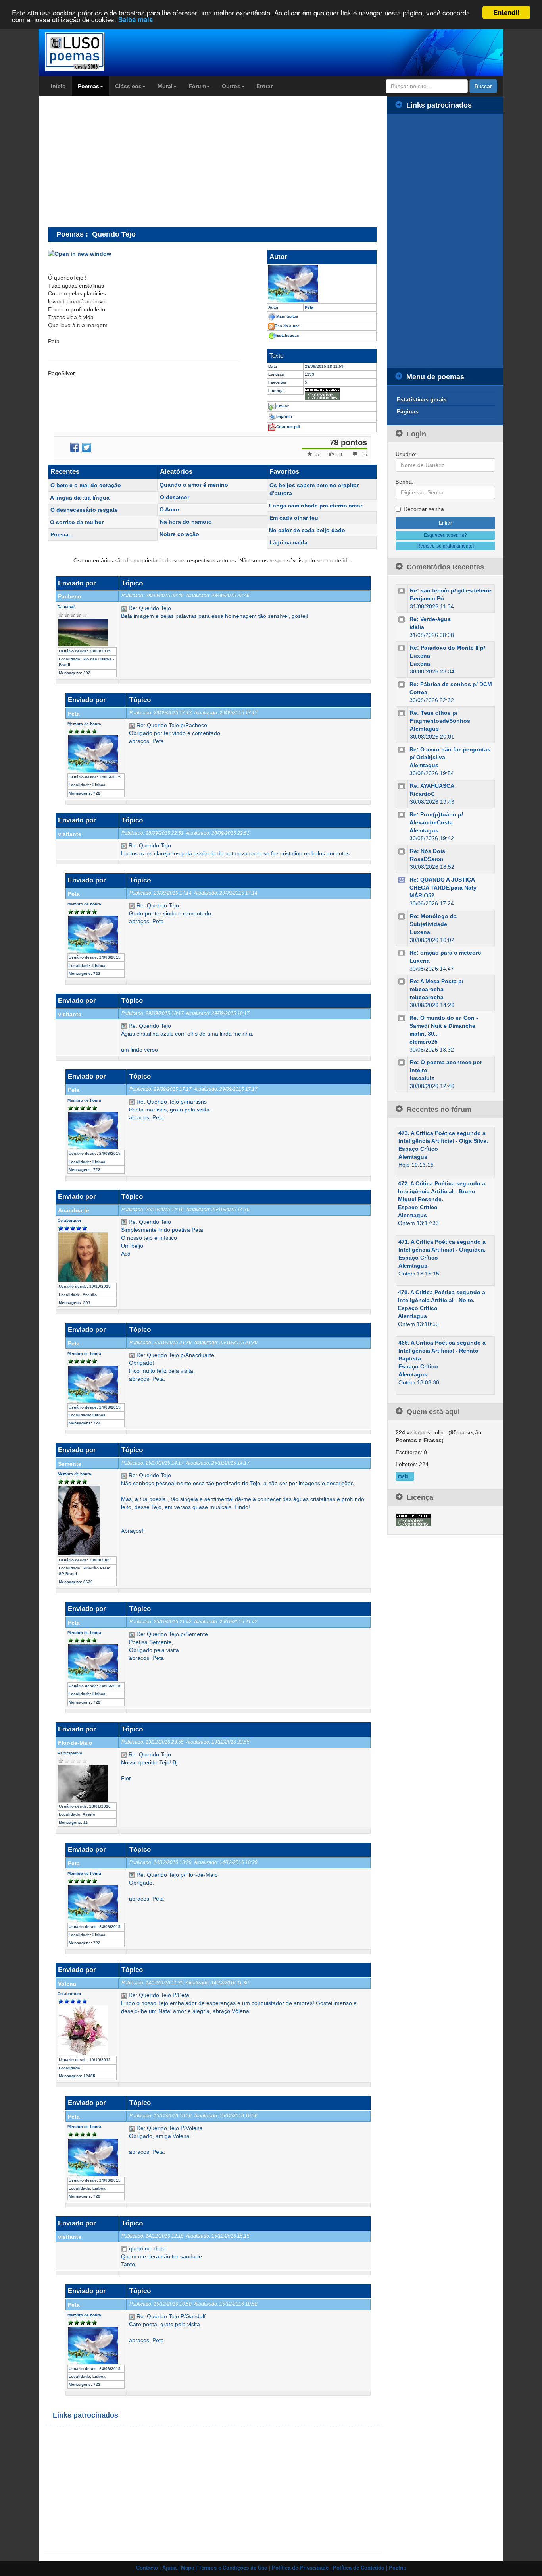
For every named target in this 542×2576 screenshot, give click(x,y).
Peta (74, 714)
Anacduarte (74, 1210)
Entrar (264, 86)
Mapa (187, 2568)
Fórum (197, 86)
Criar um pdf (288, 427)
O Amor (169, 509)
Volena (67, 1984)
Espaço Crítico (418, 1149)
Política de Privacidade (300, 2568)
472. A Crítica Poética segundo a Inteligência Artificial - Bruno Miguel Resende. (442, 1191)
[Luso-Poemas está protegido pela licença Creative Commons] (413, 1520)
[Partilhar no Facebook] (75, 448)
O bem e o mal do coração (86, 485)
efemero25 (424, 1042)
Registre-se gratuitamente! (445, 546)
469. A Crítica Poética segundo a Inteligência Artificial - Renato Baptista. (442, 1351)
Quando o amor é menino (194, 485)
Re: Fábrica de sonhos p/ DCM (451, 684)
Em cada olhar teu (294, 518)
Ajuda (169, 2568)
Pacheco (70, 596)
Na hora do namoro (186, 522)
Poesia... (62, 534)
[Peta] (322, 284)
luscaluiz (422, 1078)
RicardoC (422, 794)
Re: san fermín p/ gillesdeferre (451, 590)
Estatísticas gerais (422, 399)
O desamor (175, 497)
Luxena (420, 664)
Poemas (88, 86)
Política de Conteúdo (359, 2568)
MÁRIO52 (422, 895)
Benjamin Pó (427, 598)
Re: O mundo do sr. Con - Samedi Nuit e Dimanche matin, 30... (444, 1026)
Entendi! (506, 12)
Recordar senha (424, 509)
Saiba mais (135, 20)
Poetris (398, 2568)
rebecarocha (427, 997)
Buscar (483, 86)
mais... (405, 1476)
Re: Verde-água (430, 619)
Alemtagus (424, 729)
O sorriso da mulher (77, 522)
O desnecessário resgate (84, 510)
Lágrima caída (288, 542)
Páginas (408, 411)
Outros (231, 86)
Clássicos (128, 86)
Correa (418, 692)
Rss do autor (287, 326)
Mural (165, 86)
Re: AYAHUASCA (432, 786)
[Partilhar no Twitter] (86, 448)
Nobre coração (179, 534)
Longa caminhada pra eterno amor (316, 506)
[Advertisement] (115, 161)
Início (58, 86)
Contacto (147, 2568)
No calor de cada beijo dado (307, 530)
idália (417, 627)
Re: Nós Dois (428, 851)
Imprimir (284, 416)
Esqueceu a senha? (445, 535)
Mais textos (287, 316)
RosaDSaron (427, 859)
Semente (70, 1464)
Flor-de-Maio (75, 1743)
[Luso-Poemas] (97, 51)
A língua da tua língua (80, 498)
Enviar (283, 406)
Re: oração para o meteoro (445, 953)
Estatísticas (288, 335)
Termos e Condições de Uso (233, 2568)
